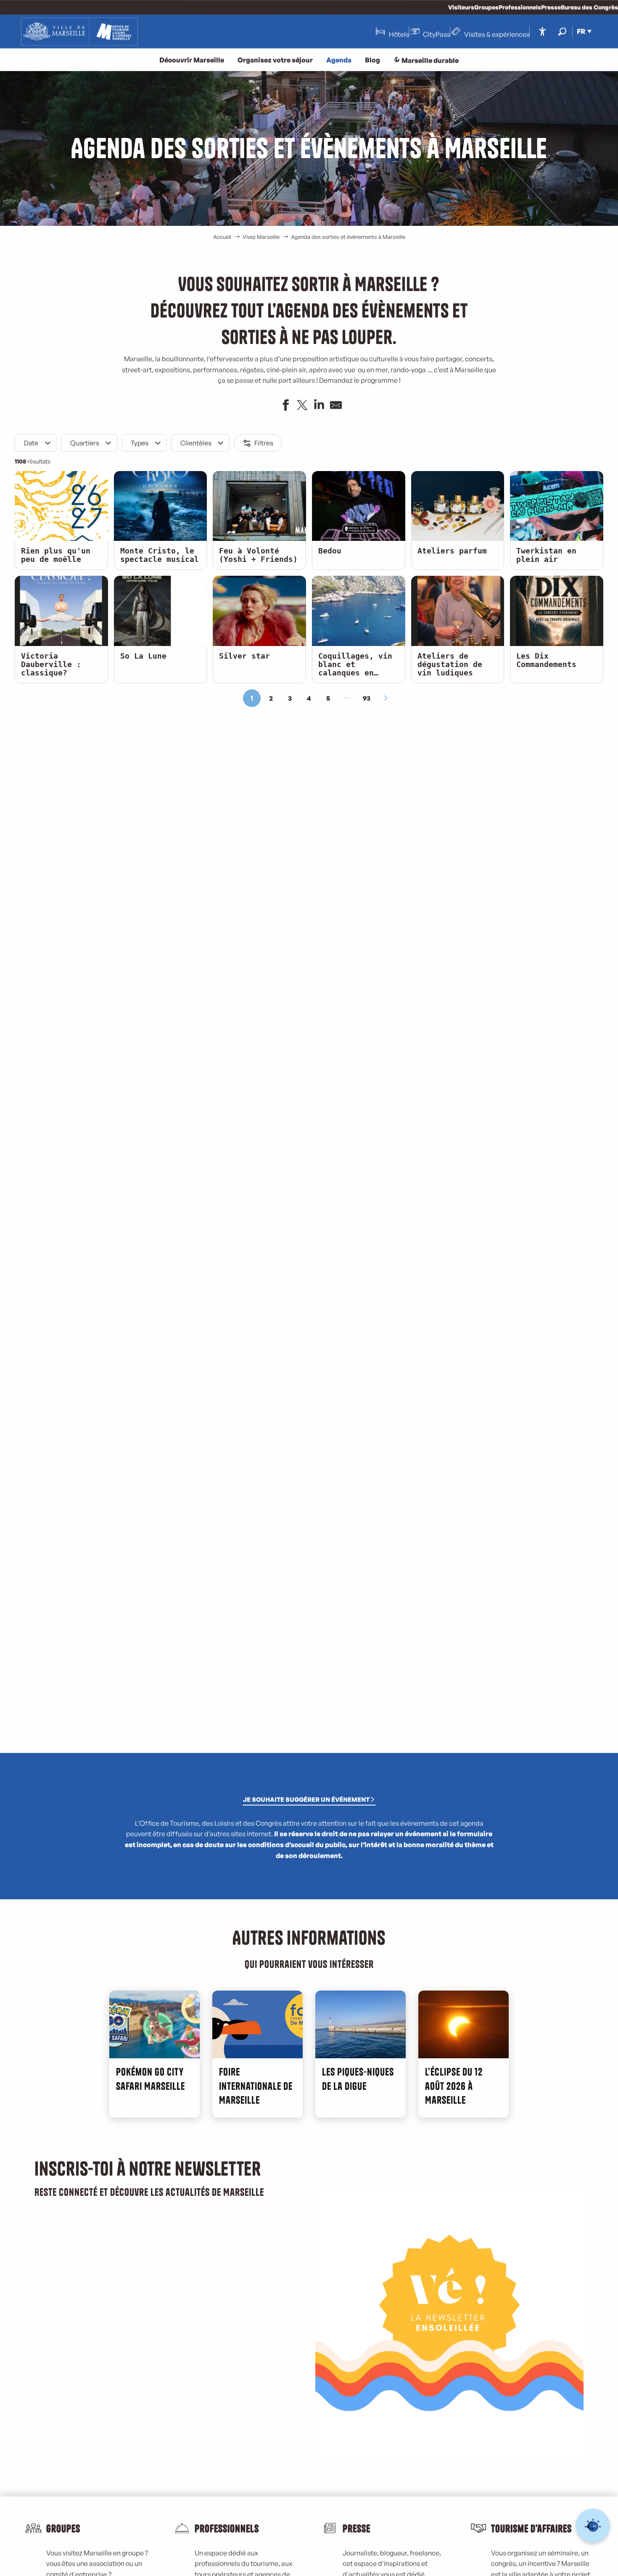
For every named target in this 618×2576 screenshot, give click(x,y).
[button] (562, 31)
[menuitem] (79, 32)
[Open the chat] (593, 2526)
